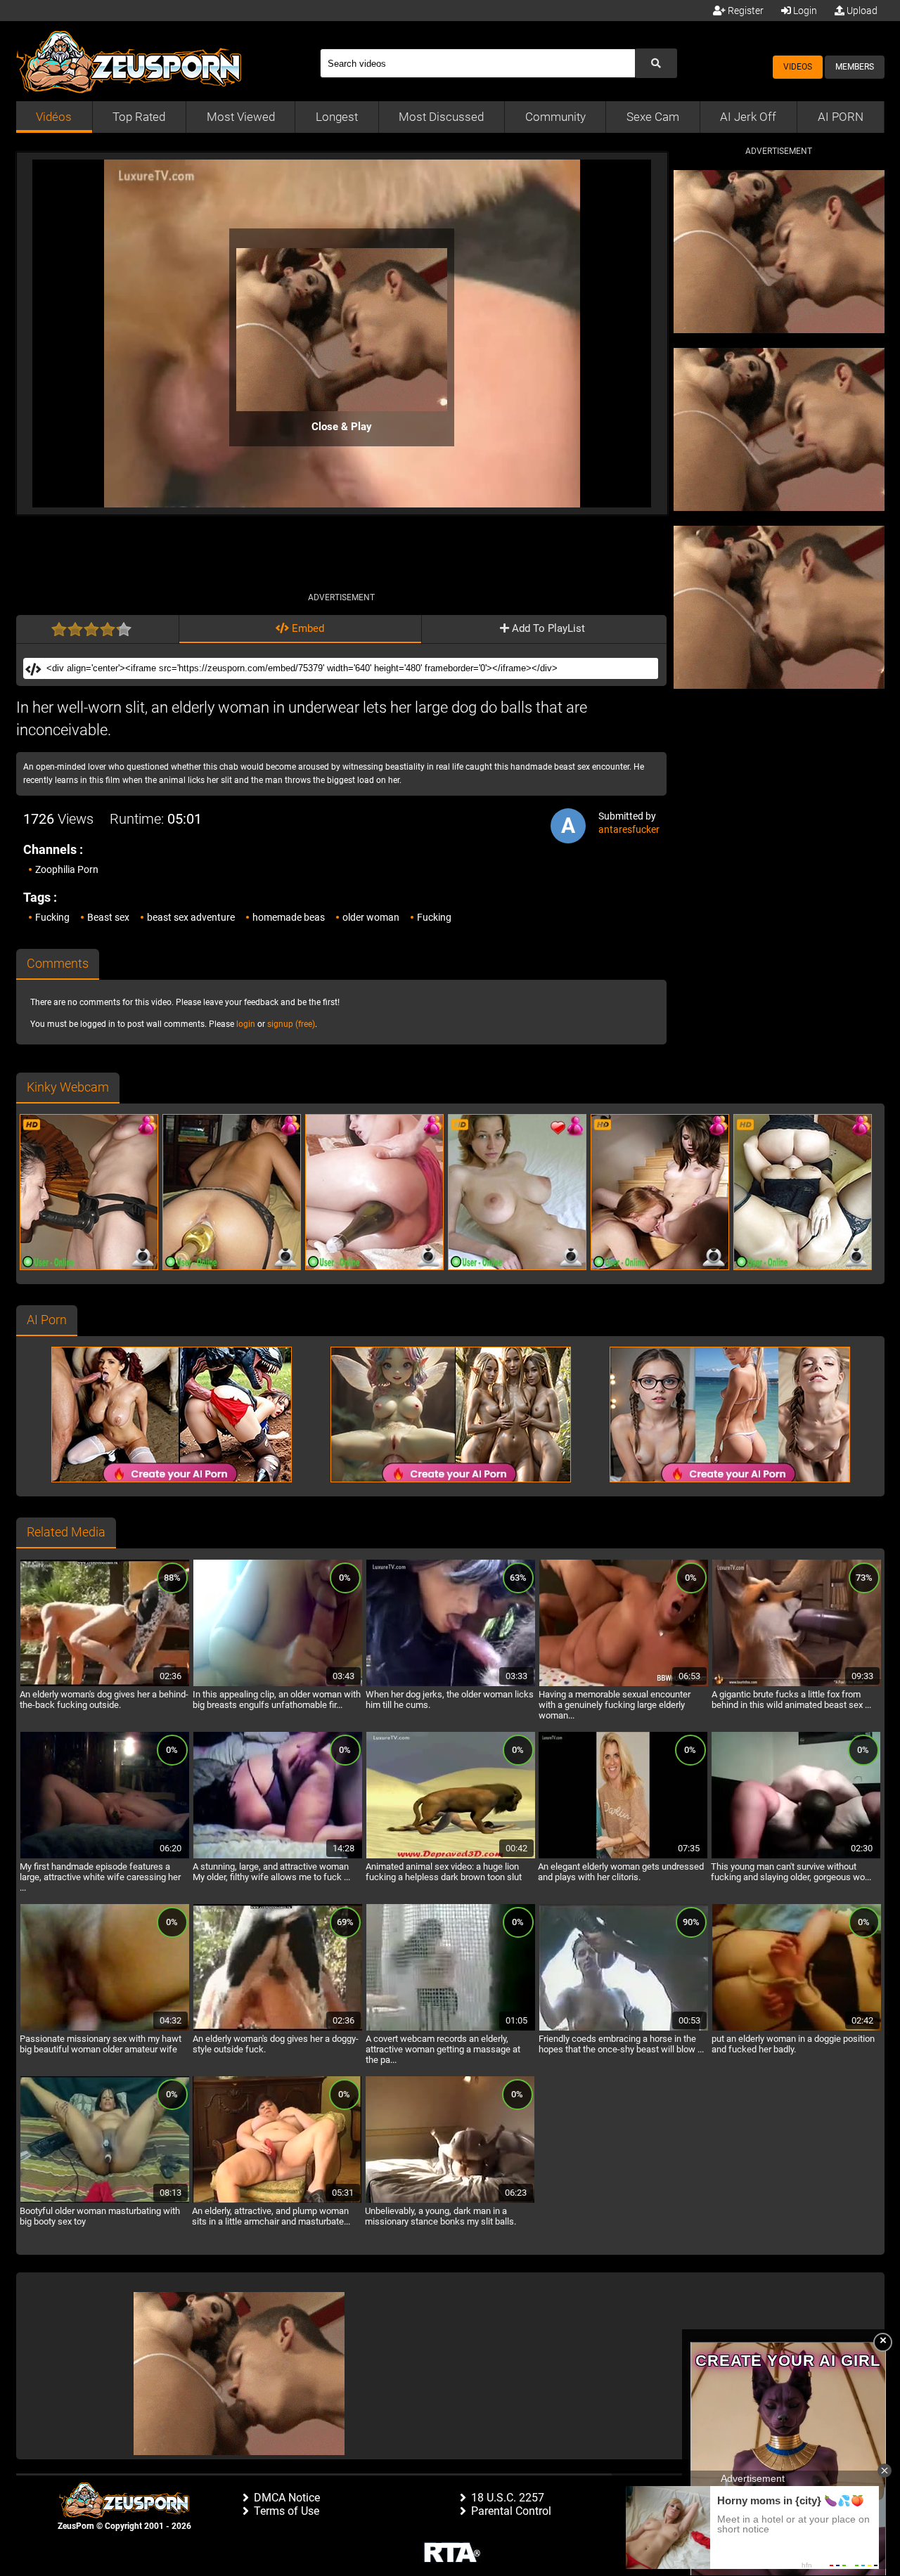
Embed (307, 628)
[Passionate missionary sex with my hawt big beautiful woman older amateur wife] (105, 2028)
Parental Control (511, 2511)
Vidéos (54, 117)
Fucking (52, 917)
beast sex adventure (191, 917)
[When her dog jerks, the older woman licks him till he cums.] (451, 1684)
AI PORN (841, 117)
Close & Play (342, 427)
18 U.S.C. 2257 (508, 2498)
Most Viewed (241, 117)
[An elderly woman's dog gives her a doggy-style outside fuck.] (278, 2028)
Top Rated (139, 117)
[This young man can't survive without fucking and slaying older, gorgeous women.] (796, 1856)
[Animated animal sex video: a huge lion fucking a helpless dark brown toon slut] (451, 1856)
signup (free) (291, 1024)
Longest (337, 117)
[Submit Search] (656, 63)
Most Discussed (441, 117)
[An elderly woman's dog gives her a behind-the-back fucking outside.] (105, 1684)
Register (745, 11)
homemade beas (289, 917)
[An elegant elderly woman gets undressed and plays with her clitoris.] (623, 1856)
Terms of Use (287, 2511)
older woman (371, 917)
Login (804, 11)
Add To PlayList (547, 628)
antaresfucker (629, 829)
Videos (798, 67)
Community (555, 117)
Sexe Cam (653, 117)
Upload (861, 11)
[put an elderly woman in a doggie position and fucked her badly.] (797, 2028)
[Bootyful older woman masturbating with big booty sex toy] (105, 2201)
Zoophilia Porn (67, 869)
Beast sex (108, 917)
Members (855, 67)
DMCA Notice (287, 2498)
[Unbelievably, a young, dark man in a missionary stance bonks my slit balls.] (450, 2201)
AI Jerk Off (748, 117)
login (246, 1024)
